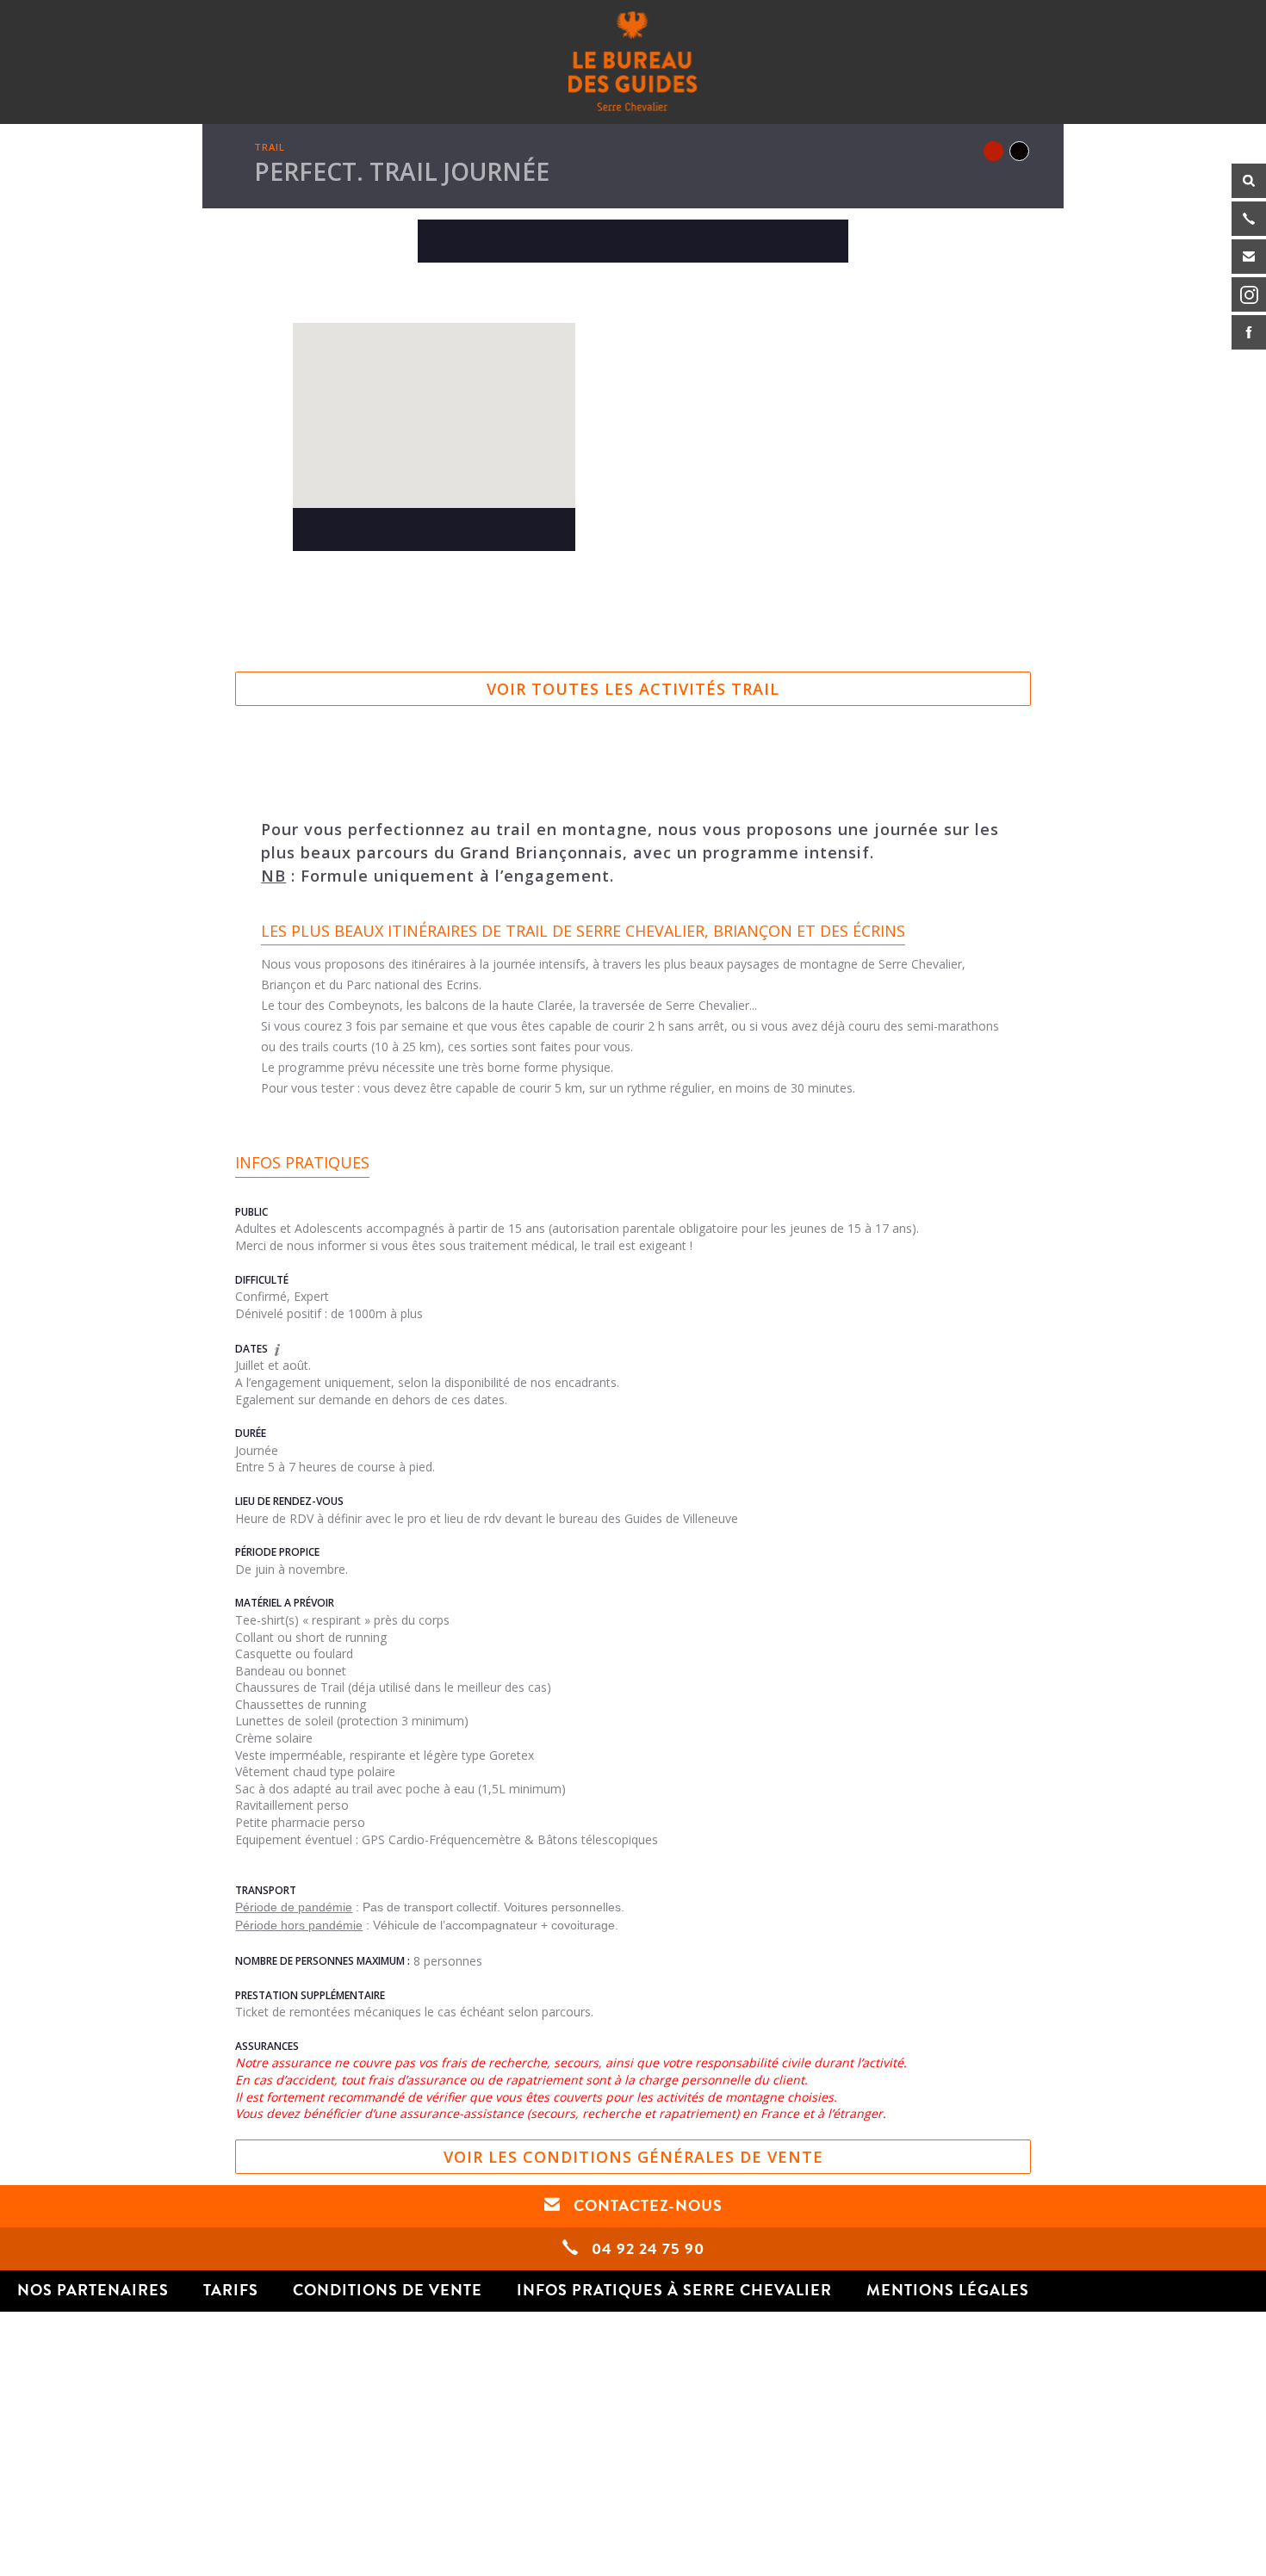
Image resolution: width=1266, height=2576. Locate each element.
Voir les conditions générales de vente (633, 2157)
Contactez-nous (646, 2206)
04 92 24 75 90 (646, 2249)
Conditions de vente (388, 2290)
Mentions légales (948, 2290)
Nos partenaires (93, 2290)
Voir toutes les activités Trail (633, 689)
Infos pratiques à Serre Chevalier (674, 2290)
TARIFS (231, 2290)
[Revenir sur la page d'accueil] (633, 61)
